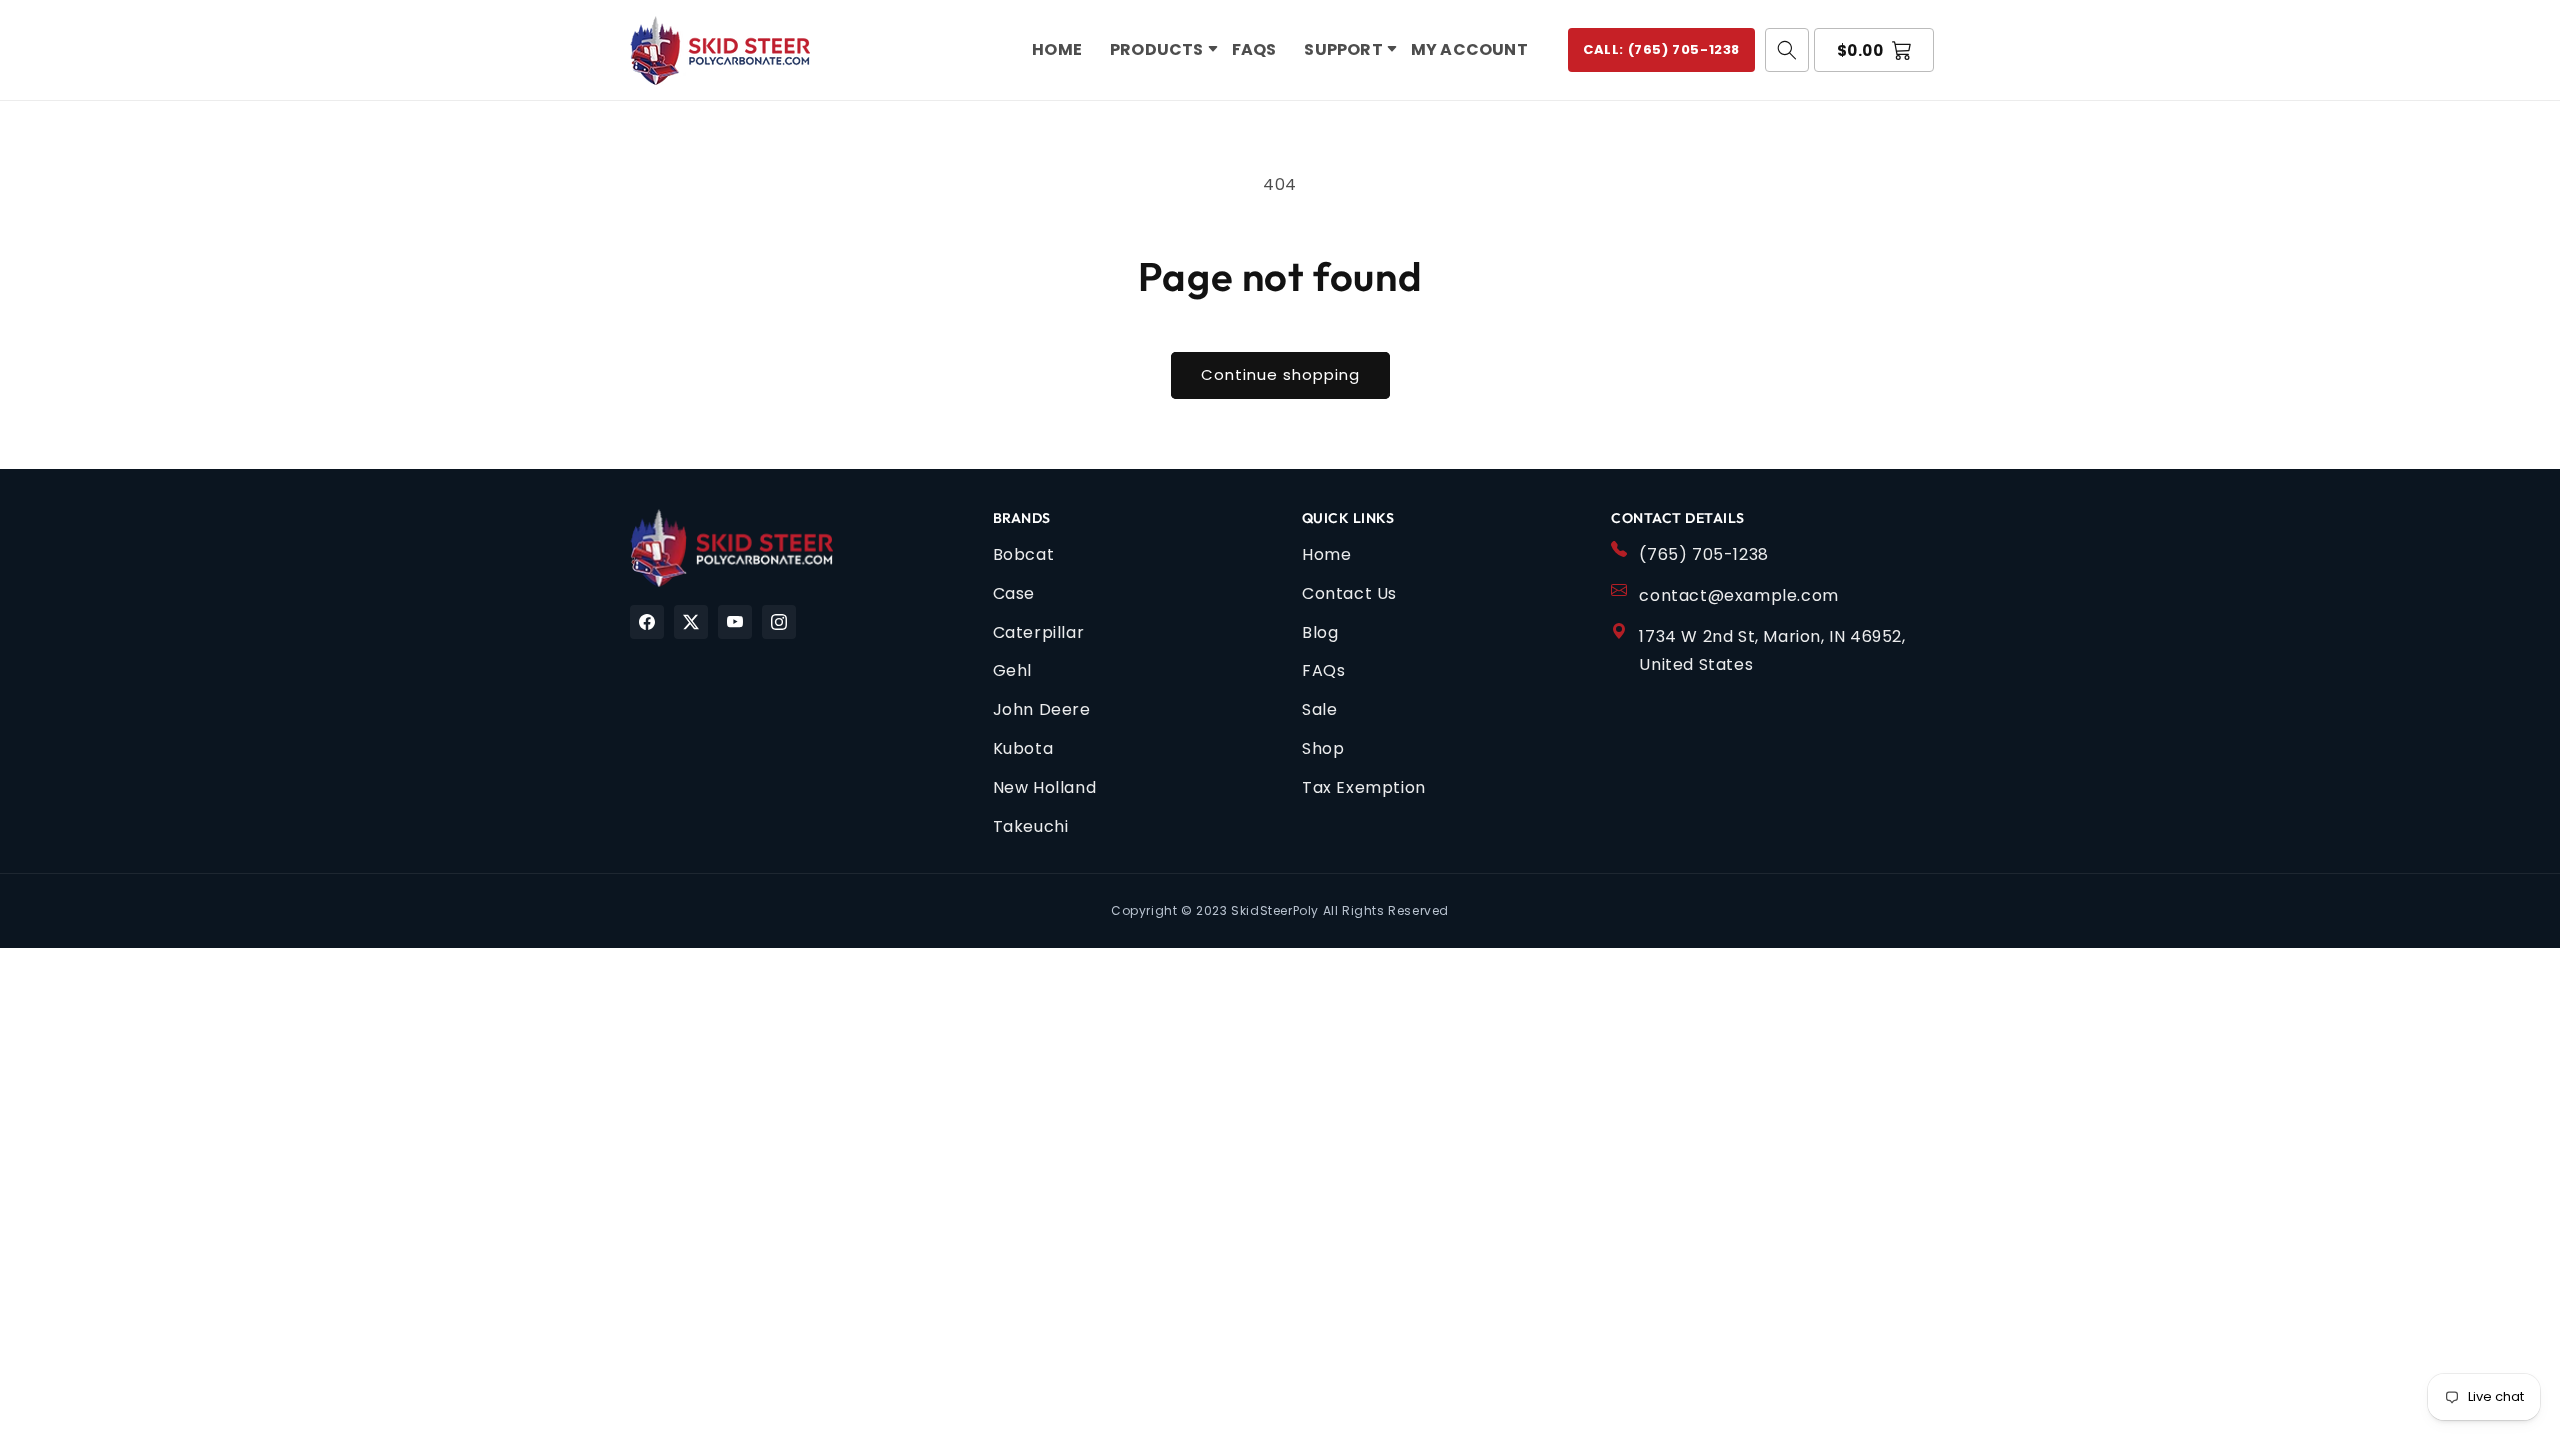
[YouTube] (735, 622)
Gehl (1012, 670)
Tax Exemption (1364, 787)
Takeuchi (1031, 826)
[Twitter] (691, 622)
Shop (1323, 748)
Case (1014, 593)
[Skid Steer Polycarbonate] (731, 548)
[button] (1157, 50)
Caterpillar (1039, 632)
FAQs (1323, 670)
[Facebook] (647, 622)
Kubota (1023, 748)
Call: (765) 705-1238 (1661, 49)
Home (1326, 554)
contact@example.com (1738, 595)
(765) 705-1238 (1703, 554)
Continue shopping (1280, 374)
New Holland (1045, 787)
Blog (1320, 632)
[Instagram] (779, 622)
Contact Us (1349, 593)
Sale (1319, 709)
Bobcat (1024, 554)
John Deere (1042, 709)
